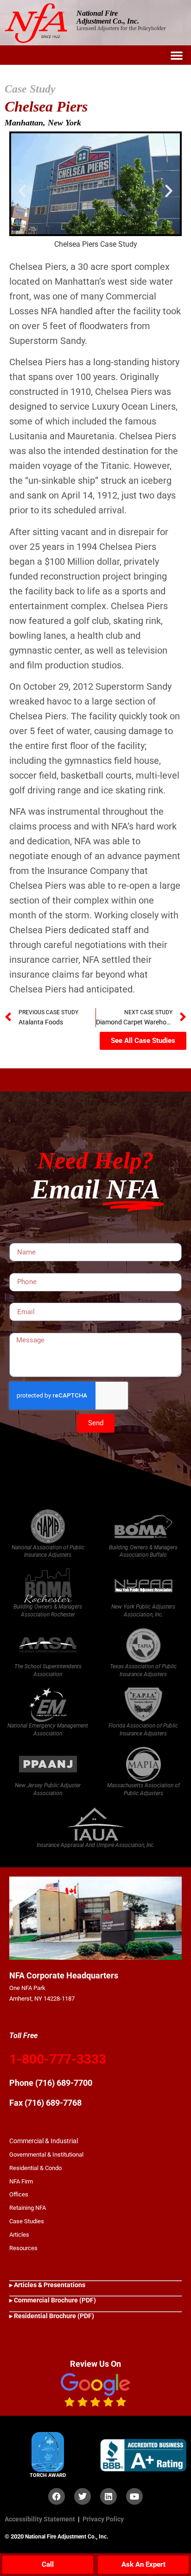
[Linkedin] (108, 2496)
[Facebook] (57, 2496)
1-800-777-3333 (58, 2059)
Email (17, 1299)
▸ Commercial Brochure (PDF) (53, 2300)
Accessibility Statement (40, 2519)
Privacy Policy (103, 2519)
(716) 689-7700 (64, 2083)
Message (22, 1329)
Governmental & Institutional (46, 2155)
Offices (19, 2194)
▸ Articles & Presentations (47, 2285)
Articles (19, 2235)
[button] (177, 55)
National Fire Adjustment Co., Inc (66, 2537)
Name (18, 1240)
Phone (19, 1269)
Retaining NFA (28, 2208)
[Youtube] (134, 2496)
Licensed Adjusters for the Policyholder (121, 28)
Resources (23, 2248)
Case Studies (27, 2221)
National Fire (97, 13)
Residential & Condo (35, 2168)
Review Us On (95, 2364)
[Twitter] (83, 2496)
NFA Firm (21, 2181)
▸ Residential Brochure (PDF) (52, 2316)
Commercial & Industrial (44, 2141)
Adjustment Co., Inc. (108, 21)
